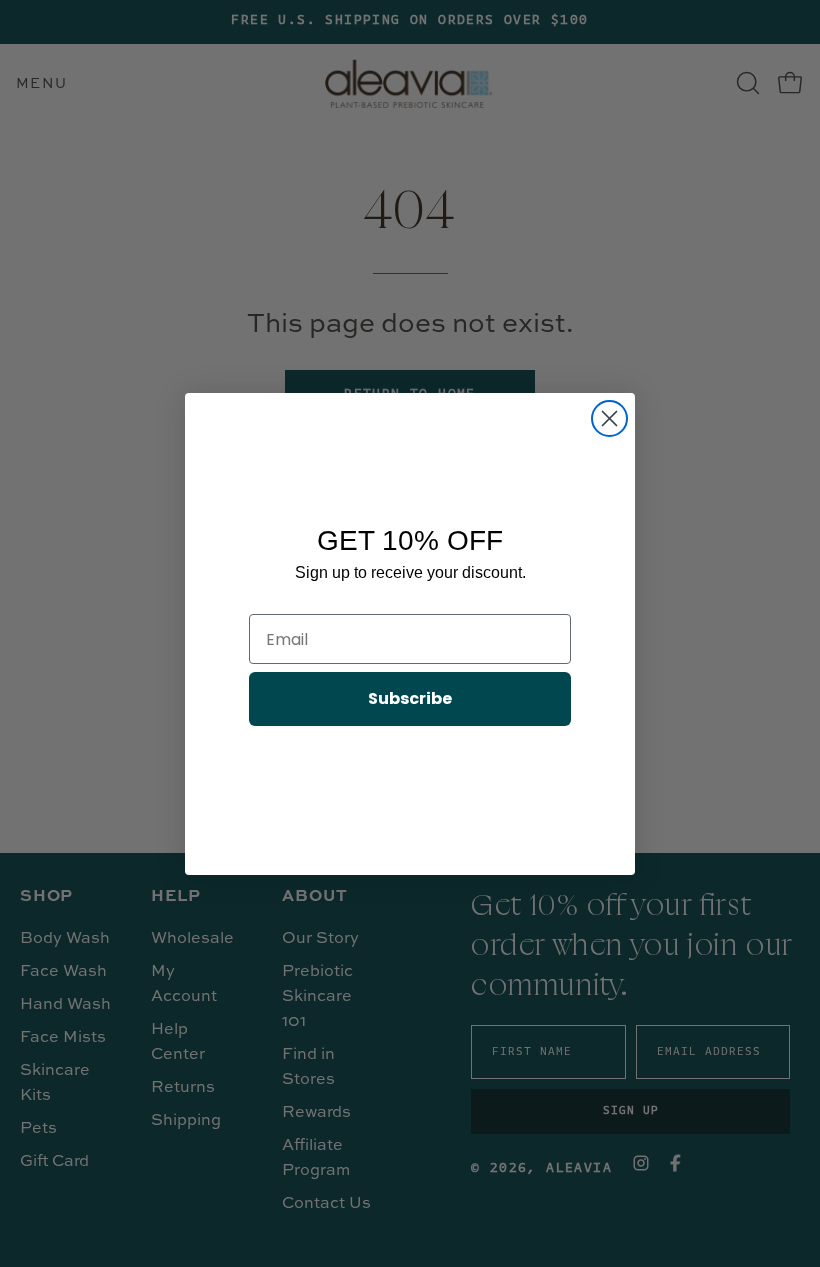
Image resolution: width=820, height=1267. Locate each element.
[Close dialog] (609, 418)
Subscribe (410, 698)
